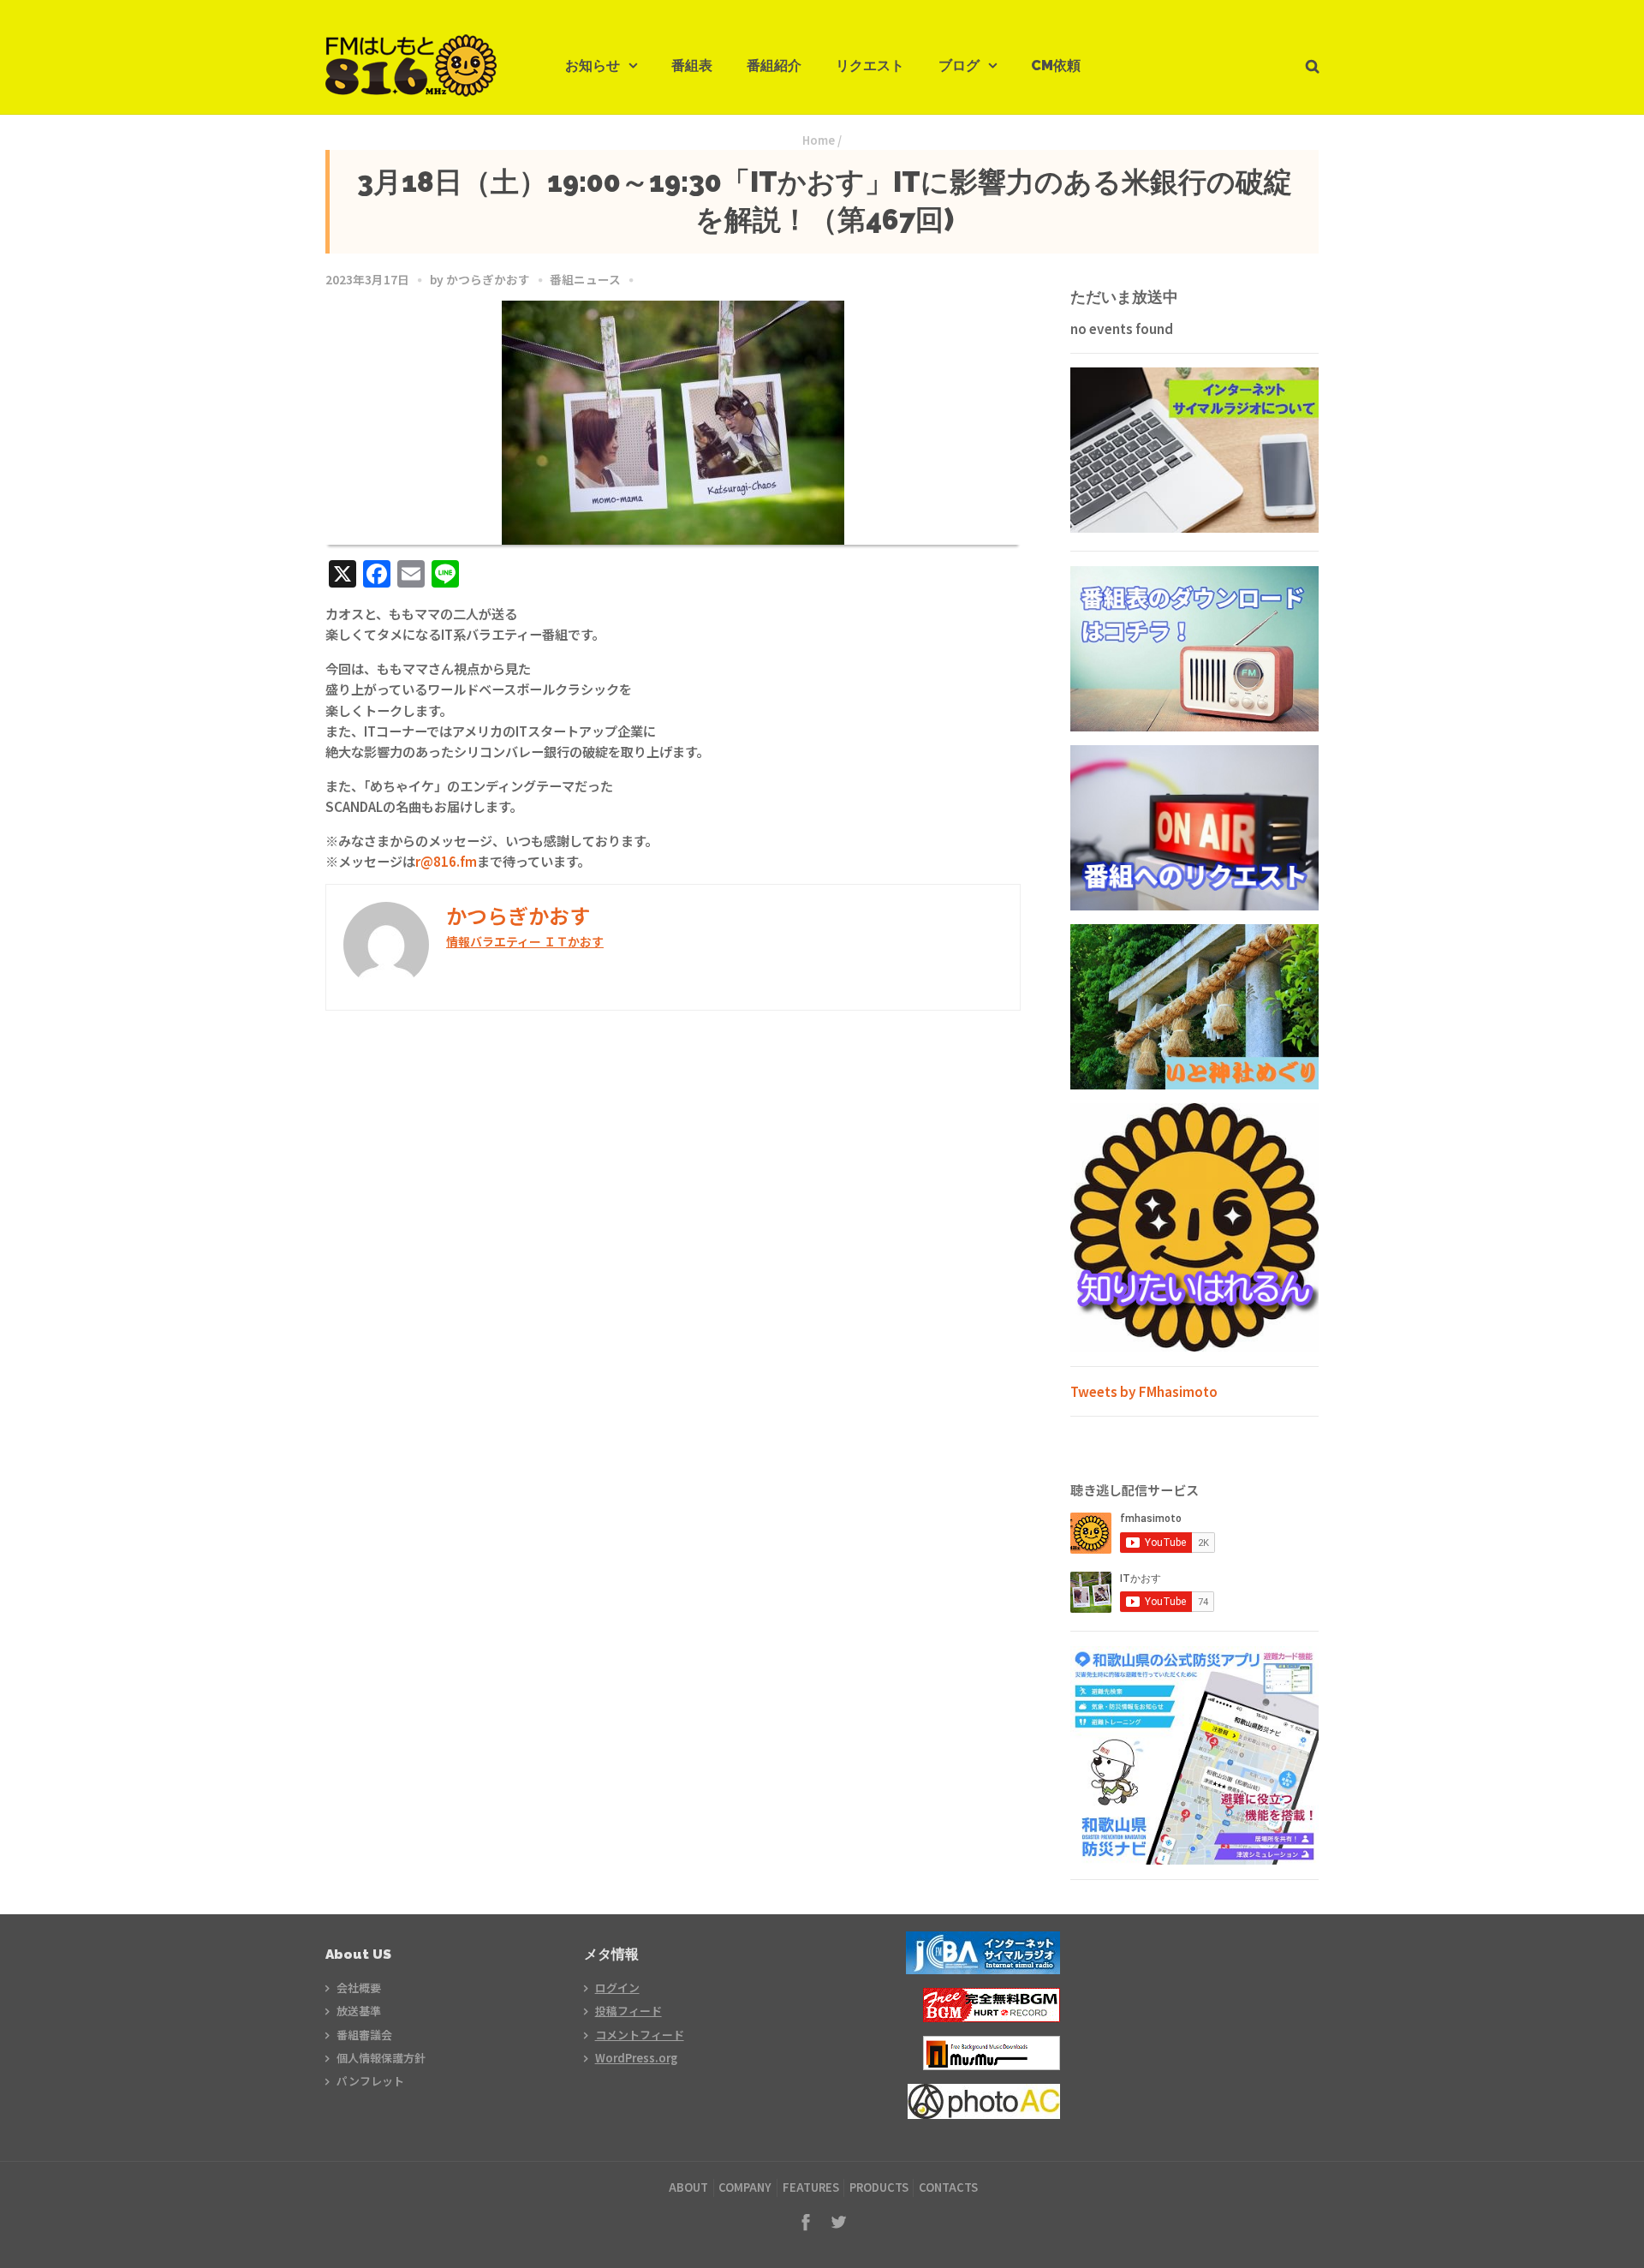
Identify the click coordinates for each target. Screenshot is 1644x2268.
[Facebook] (806, 2222)
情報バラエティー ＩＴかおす (525, 941)
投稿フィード (628, 2011)
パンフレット (370, 2081)
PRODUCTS (879, 2187)
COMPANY (745, 2187)
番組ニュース (585, 279)
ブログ (959, 66)
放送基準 (359, 2011)
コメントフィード (640, 2035)
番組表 (692, 66)
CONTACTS (948, 2187)
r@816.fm (446, 861)
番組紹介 (774, 66)
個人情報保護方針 (381, 2058)
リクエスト (870, 66)
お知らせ (593, 66)
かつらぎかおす (488, 279)
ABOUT (688, 2187)
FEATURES (811, 2187)
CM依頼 (1056, 66)
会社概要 (359, 1987)
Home (819, 140)
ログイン (617, 1987)
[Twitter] (838, 2222)
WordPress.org (636, 2058)
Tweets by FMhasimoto (1144, 1391)
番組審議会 (364, 2035)
